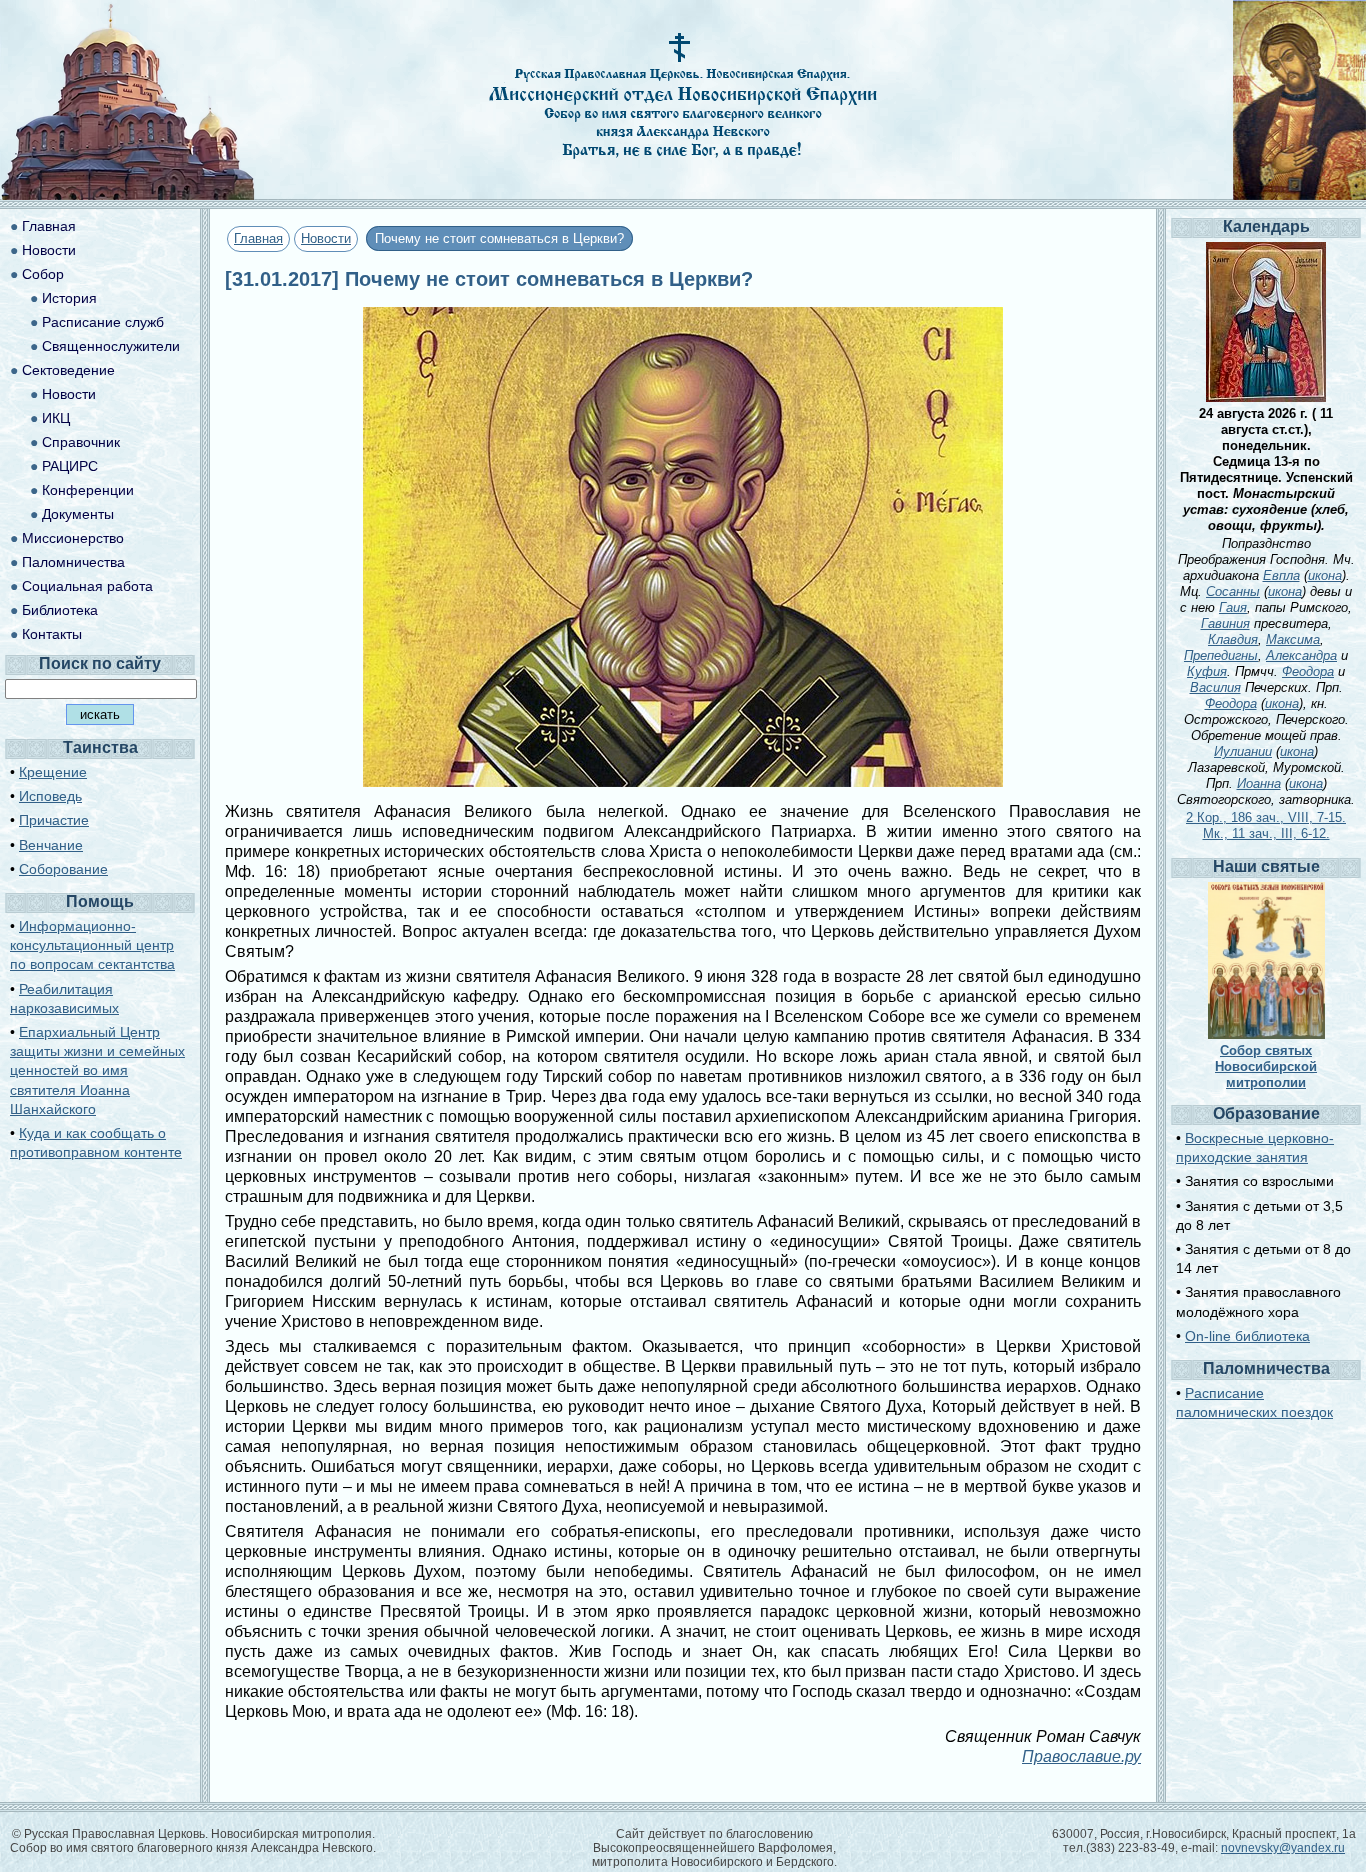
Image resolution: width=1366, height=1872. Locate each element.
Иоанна (1259, 783)
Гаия (1233, 607)
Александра (1301, 655)
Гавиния (1225, 623)
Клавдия (1233, 639)
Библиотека (60, 610)
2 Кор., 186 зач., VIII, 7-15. (1266, 817)
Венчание (51, 845)
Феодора (1308, 671)
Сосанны (1233, 591)
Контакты (52, 634)
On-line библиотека (1247, 1336)
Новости (326, 238)
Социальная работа (87, 586)
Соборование (63, 869)
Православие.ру (1081, 1756)
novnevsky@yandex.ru (1283, 1848)
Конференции (88, 490)
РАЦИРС (70, 466)
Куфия (1207, 671)
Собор (43, 274)
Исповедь (50, 796)
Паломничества (73, 562)
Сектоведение (68, 370)
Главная (258, 238)
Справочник (81, 442)
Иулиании (1243, 751)
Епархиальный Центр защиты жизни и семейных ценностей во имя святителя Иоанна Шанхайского (97, 1070)
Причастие (54, 820)
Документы (78, 514)
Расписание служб (103, 322)
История (69, 298)
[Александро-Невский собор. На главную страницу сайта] (128, 194)
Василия (1215, 687)
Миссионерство (73, 538)
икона (1325, 575)
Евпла (1281, 575)
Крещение (53, 772)
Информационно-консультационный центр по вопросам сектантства (92, 945)
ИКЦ (56, 418)
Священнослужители (111, 346)
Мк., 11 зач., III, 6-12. (1266, 833)
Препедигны (1221, 655)
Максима (1293, 639)
